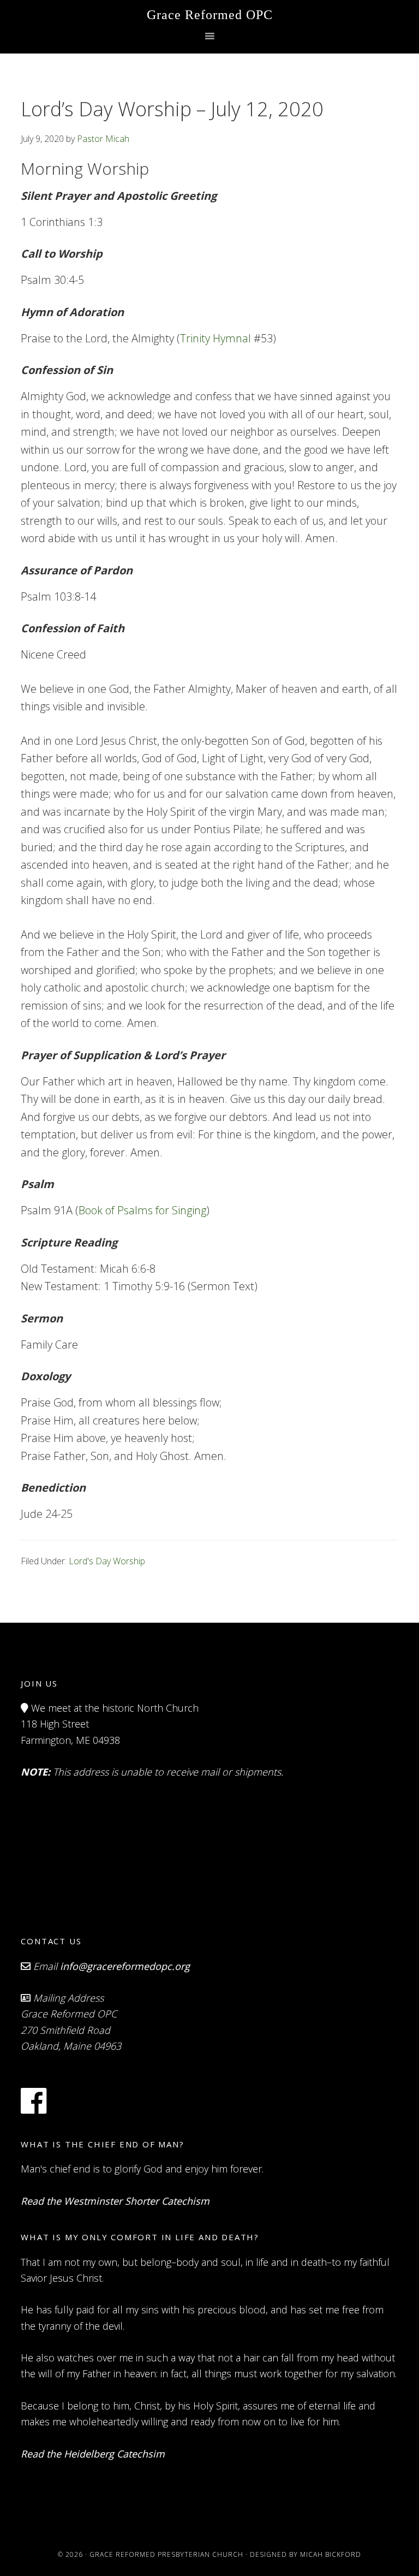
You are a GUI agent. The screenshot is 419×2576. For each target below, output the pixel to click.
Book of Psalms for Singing (142, 1210)
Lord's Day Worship (107, 1561)
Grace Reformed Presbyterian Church (166, 2554)
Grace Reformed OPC (210, 15)
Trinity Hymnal (216, 338)
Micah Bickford (331, 2554)
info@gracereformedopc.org (125, 1966)
